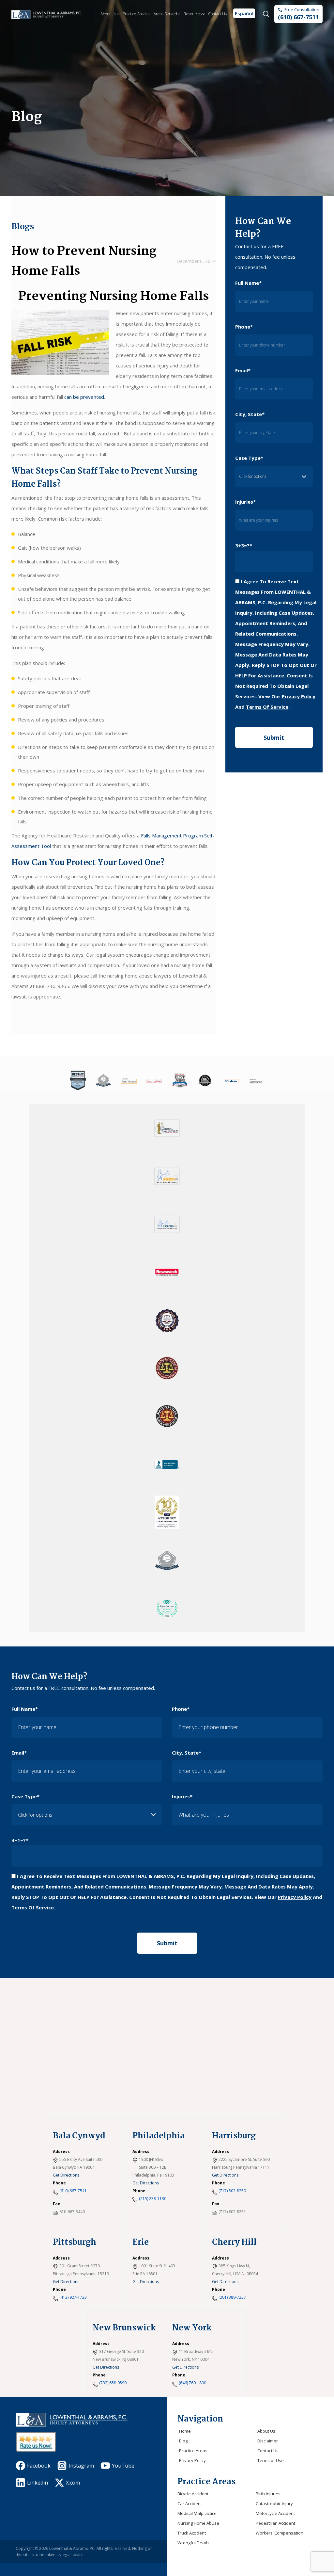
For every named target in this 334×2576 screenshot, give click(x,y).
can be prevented (84, 397)
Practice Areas (135, 14)
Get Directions (66, 2175)
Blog (183, 2441)
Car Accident (190, 2503)
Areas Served (165, 14)
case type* (249, 458)
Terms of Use (271, 2460)
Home (185, 2431)
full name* (248, 283)
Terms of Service (267, 707)
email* (243, 370)
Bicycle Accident (193, 2494)
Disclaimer (268, 2441)
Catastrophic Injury (274, 2503)
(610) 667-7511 (298, 17)
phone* (244, 327)
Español (244, 13)
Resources (193, 14)
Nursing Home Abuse (198, 2523)
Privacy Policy (299, 696)
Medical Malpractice (197, 2513)
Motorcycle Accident (275, 2513)
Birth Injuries (268, 2494)
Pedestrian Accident (275, 2523)
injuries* (245, 502)
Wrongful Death (193, 2543)
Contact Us (217, 14)
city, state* (250, 414)
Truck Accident (192, 2533)
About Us (108, 14)
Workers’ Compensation (280, 2533)
